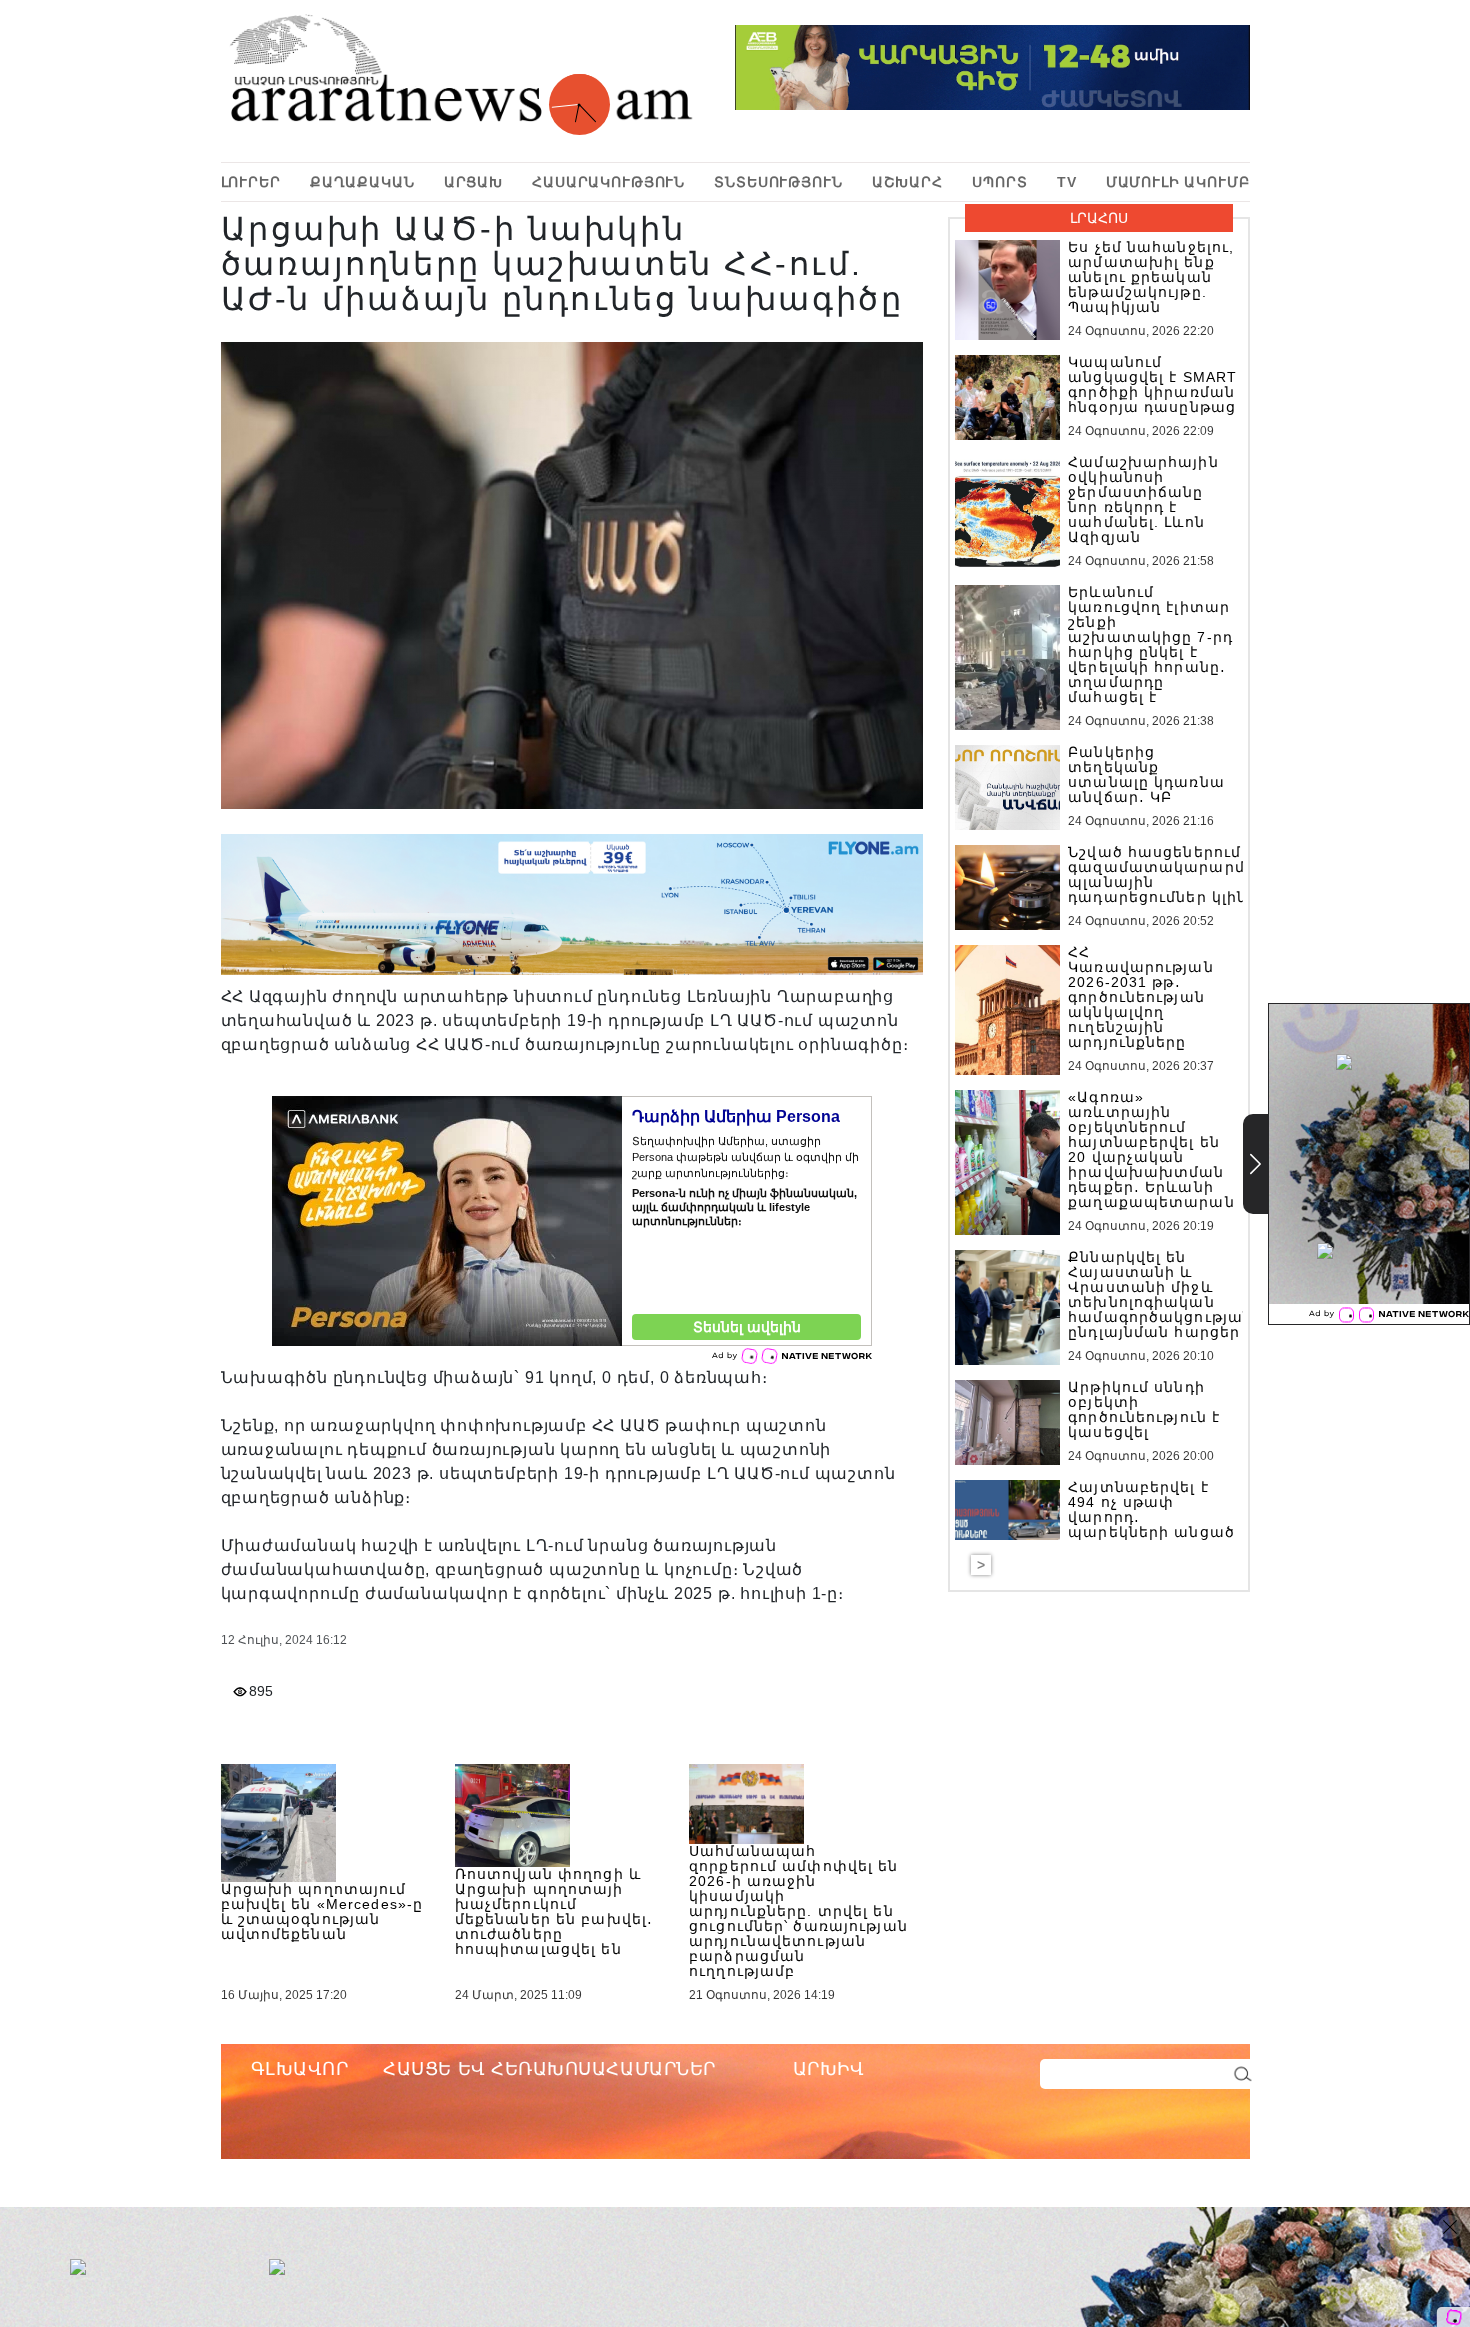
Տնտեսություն (778, 182)
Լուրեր (251, 182)
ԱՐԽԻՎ (829, 2069)
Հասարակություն (608, 182)
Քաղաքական (362, 182)
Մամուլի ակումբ (1178, 182)
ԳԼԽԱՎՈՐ (300, 2069)
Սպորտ (999, 182)
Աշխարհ (907, 182)
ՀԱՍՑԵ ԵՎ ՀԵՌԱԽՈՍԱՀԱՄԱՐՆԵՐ (549, 2069)
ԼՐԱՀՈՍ (1099, 218)
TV (1067, 182)
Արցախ (473, 182)
